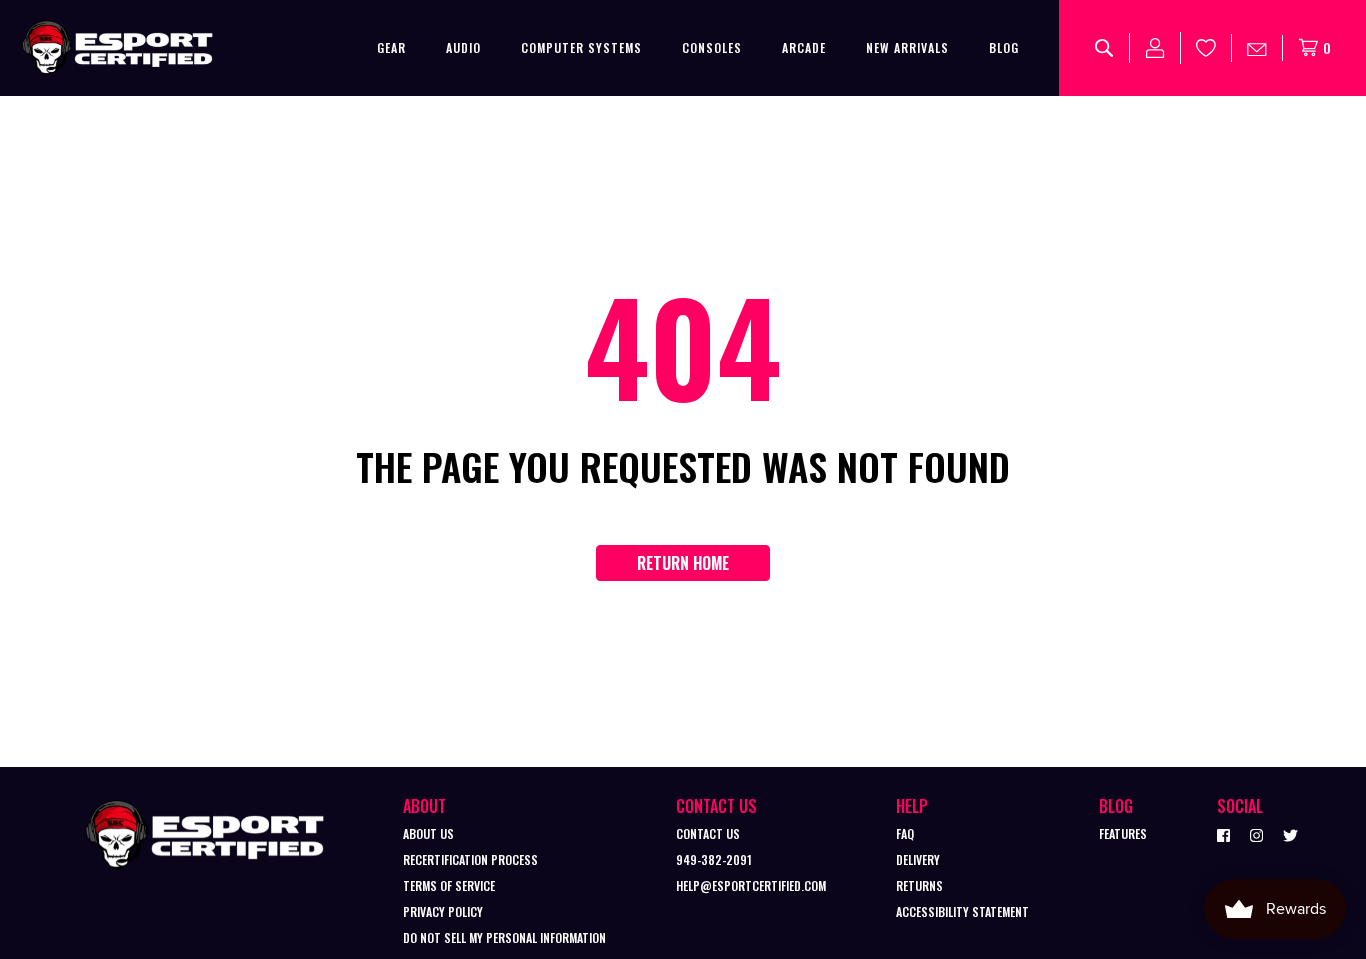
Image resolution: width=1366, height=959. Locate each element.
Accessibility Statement (962, 911)
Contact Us (708, 833)
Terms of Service (449, 885)
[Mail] (1257, 48)
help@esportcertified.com (751, 885)
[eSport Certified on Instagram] (1256, 834)
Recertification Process (470, 859)
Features (1123, 833)
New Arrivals (907, 47)
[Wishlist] (1206, 48)
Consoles (712, 47)
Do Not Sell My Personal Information (504, 937)
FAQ (905, 833)
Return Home (683, 563)
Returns (919, 885)
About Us (428, 833)
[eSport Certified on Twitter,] (1290, 834)
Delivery (918, 859)
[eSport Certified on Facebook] (1223, 834)
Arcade (804, 47)
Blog (1004, 47)
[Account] (1155, 48)
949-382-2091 (714, 859)
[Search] (1104, 48)
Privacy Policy (443, 911)
